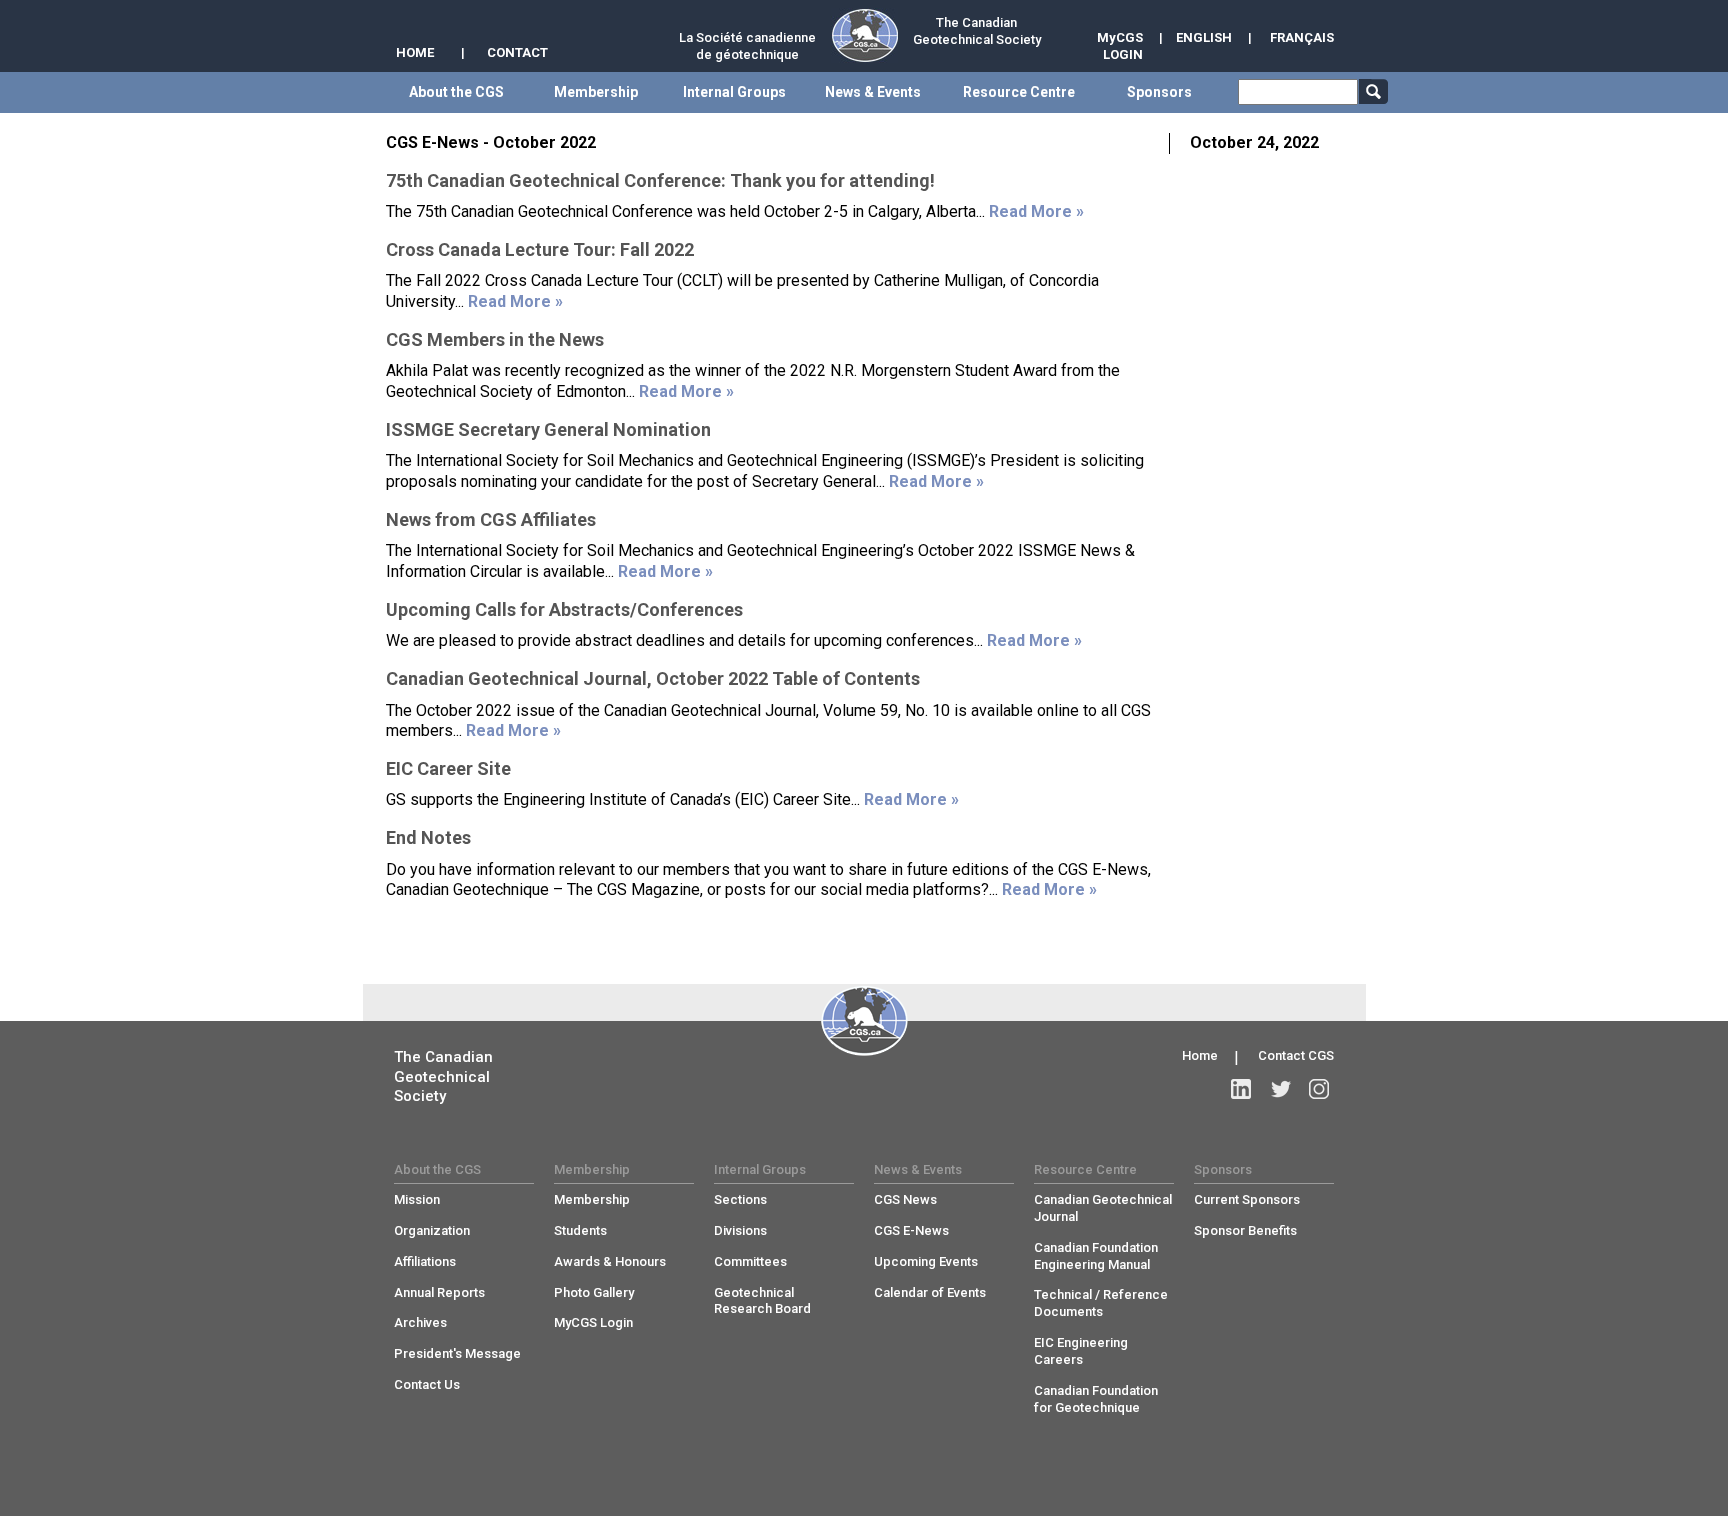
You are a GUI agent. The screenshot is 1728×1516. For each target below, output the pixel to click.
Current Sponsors (1247, 1199)
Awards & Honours (610, 1261)
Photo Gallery (594, 1292)
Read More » (1036, 211)
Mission (417, 1199)
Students (580, 1230)
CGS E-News (911, 1230)
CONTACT (517, 52)
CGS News (905, 1199)
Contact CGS (1296, 1055)
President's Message (457, 1353)
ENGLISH (1204, 37)
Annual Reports (439, 1292)
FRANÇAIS (1302, 37)
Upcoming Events (926, 1261)
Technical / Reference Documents (1101, 1303)
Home (1200, 1055)
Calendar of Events (930, 1292)
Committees (750, 1261)
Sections (740, 1199)
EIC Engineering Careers (1081, 1351)
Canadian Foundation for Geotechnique (1096, 1399)
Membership (592, 1199)
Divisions (740, 1230)
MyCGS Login (593, 1322)
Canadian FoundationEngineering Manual (1096, 1256)
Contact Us (427, 1384)
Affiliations (425, 1261)
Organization (432, 1230)
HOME (415, 52)
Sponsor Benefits (1245, 1230)
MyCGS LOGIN (1120, 46)
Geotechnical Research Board (762, 1301)
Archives (420, 1322)
